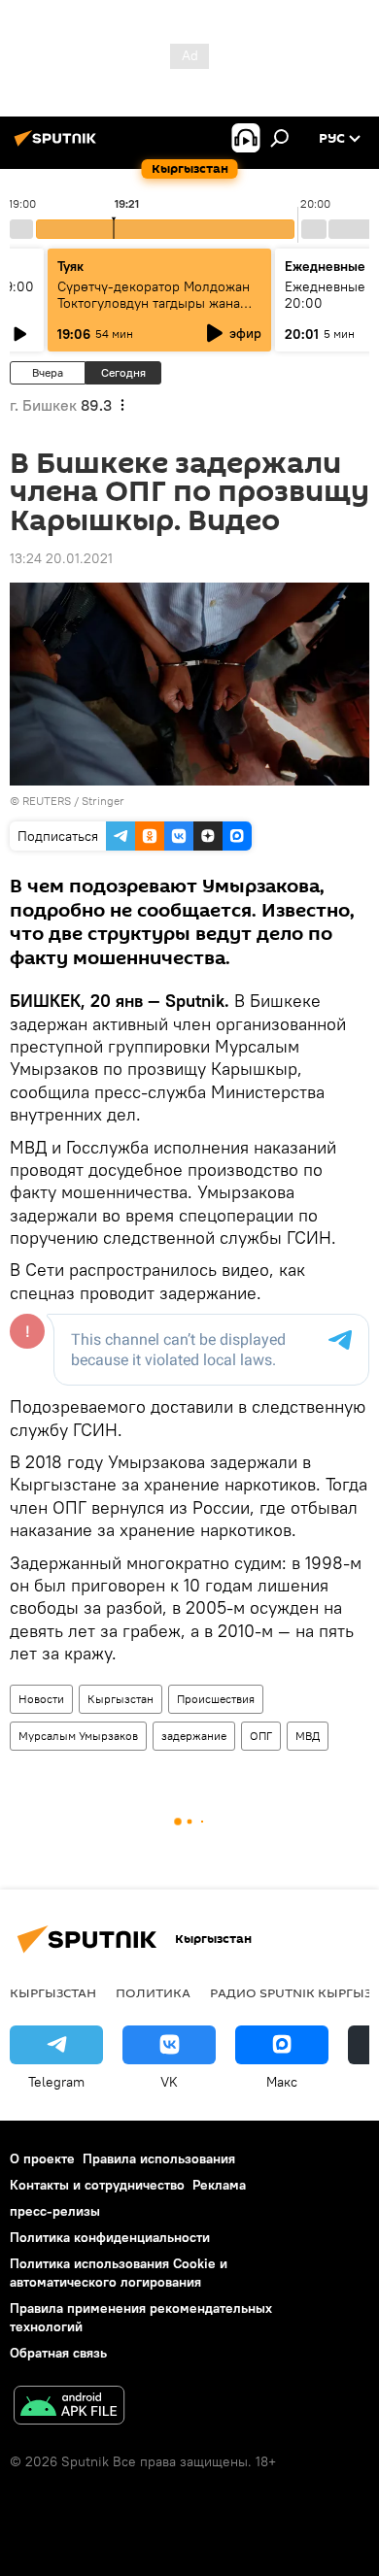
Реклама (219, 2185)
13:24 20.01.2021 (61, 558)
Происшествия (216, 1699)
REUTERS (47, 801)
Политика (153, 1992)
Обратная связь (58, 2353)
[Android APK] (69, 2408)
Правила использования (159, 2158)
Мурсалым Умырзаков (78, 1736)
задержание (194, 1736)
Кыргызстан (121, 1699)
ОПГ (261, 1736)
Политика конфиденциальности (110, 2237)
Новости (41, 1699)
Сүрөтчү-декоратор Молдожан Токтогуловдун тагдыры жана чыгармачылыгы (154, 303)
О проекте (42, 2158)
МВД (308, 1736)
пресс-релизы (55, 2211)
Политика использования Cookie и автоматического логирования (119, 2273)
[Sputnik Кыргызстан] (58, 146)
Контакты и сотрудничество (97, 2185)
